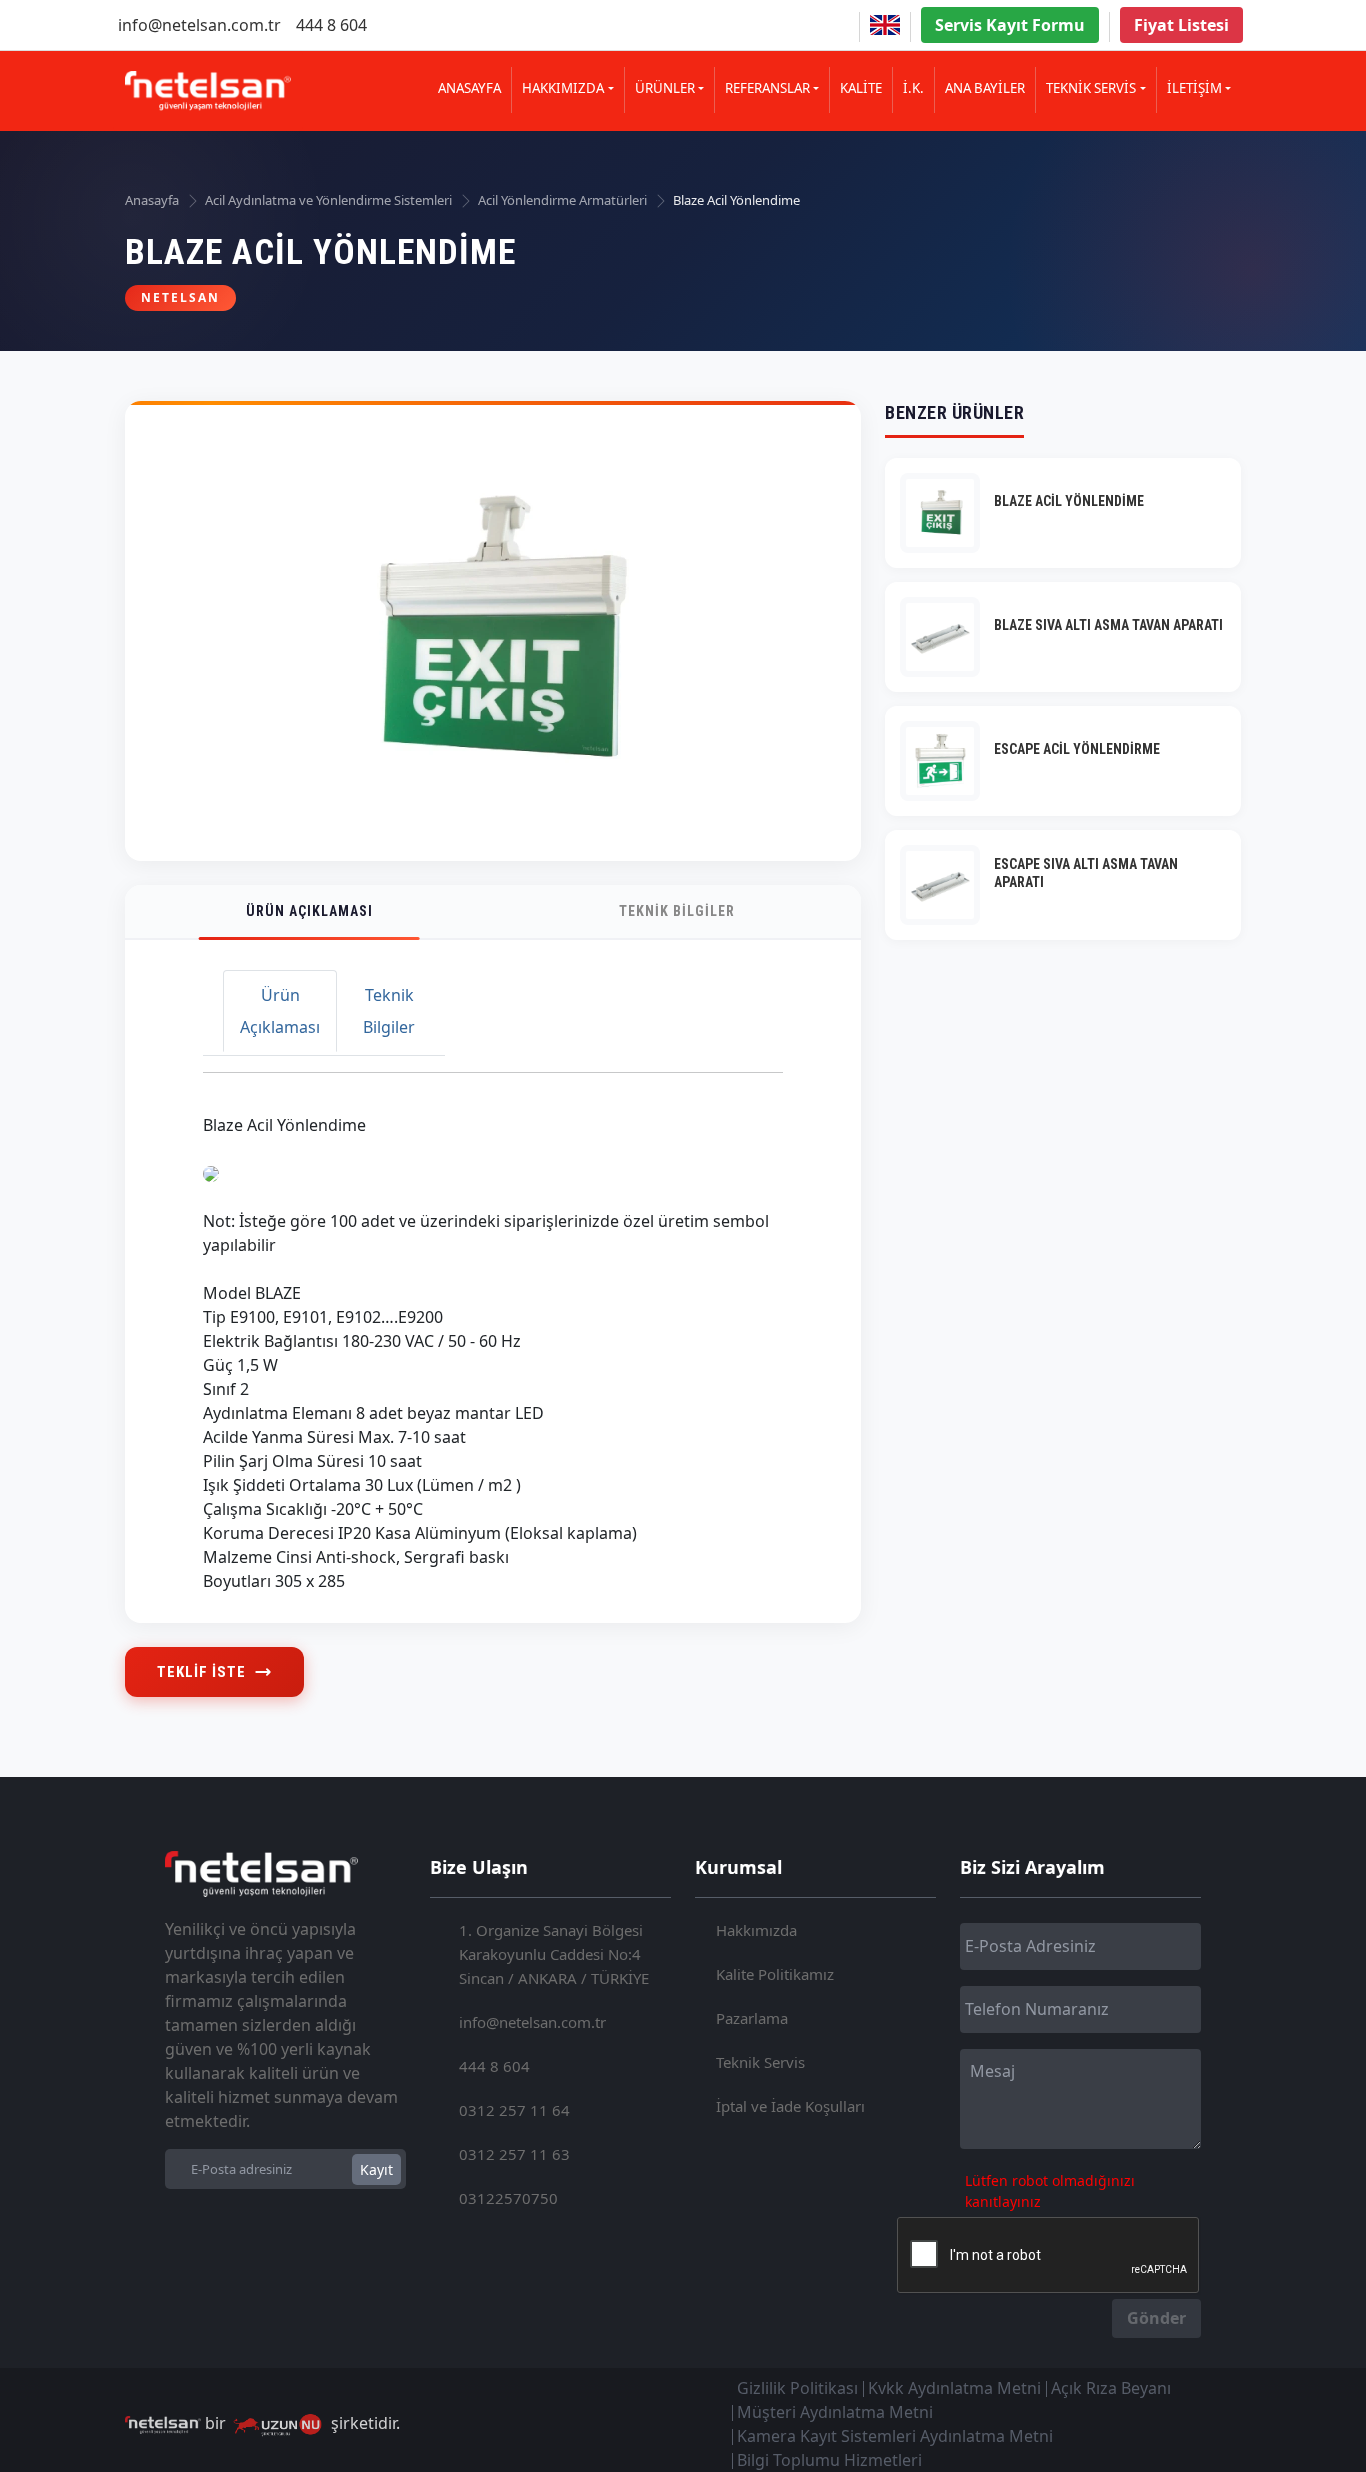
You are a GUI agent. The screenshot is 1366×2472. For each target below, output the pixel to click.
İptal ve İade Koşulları (790, 2106)
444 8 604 (331, 25)
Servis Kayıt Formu (1010, 25)
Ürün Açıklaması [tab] (280, 1011)
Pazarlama (752, 2018)
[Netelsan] (208, 91)
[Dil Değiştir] (885, 25)
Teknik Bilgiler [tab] (389, 1011)
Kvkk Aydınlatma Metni (954, 2388)
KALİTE (861, 88)
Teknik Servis (760, 2062)
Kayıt (376, 2169)
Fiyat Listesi (1181, 25)
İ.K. (913, 88)
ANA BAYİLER (985, 88)
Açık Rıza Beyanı (1111, 2388)
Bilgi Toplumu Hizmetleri (829, 2460)
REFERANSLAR (767, 88)
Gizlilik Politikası (797, 2388)
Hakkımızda (756, 1930)
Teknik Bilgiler (677, 911)
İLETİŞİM (1194, 88)
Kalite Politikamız (775, 1974)
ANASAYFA (469, 88)
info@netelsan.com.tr (199, 25)
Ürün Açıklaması (309, 911)
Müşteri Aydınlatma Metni (835, 2412)
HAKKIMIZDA (563, 88)
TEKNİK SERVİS (1091, 88)
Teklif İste (201, 1672)
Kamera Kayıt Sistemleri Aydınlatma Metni (895, 2436)
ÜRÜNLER (665, 88)
